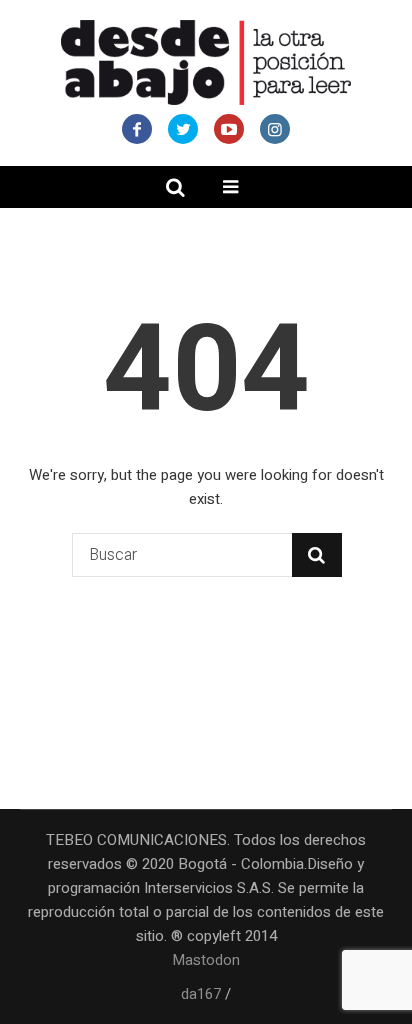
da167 (201, 994)
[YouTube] (229, 129)
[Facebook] (137, 129)
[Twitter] (183, 129)
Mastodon (206, 960)
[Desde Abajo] (206, 62)
